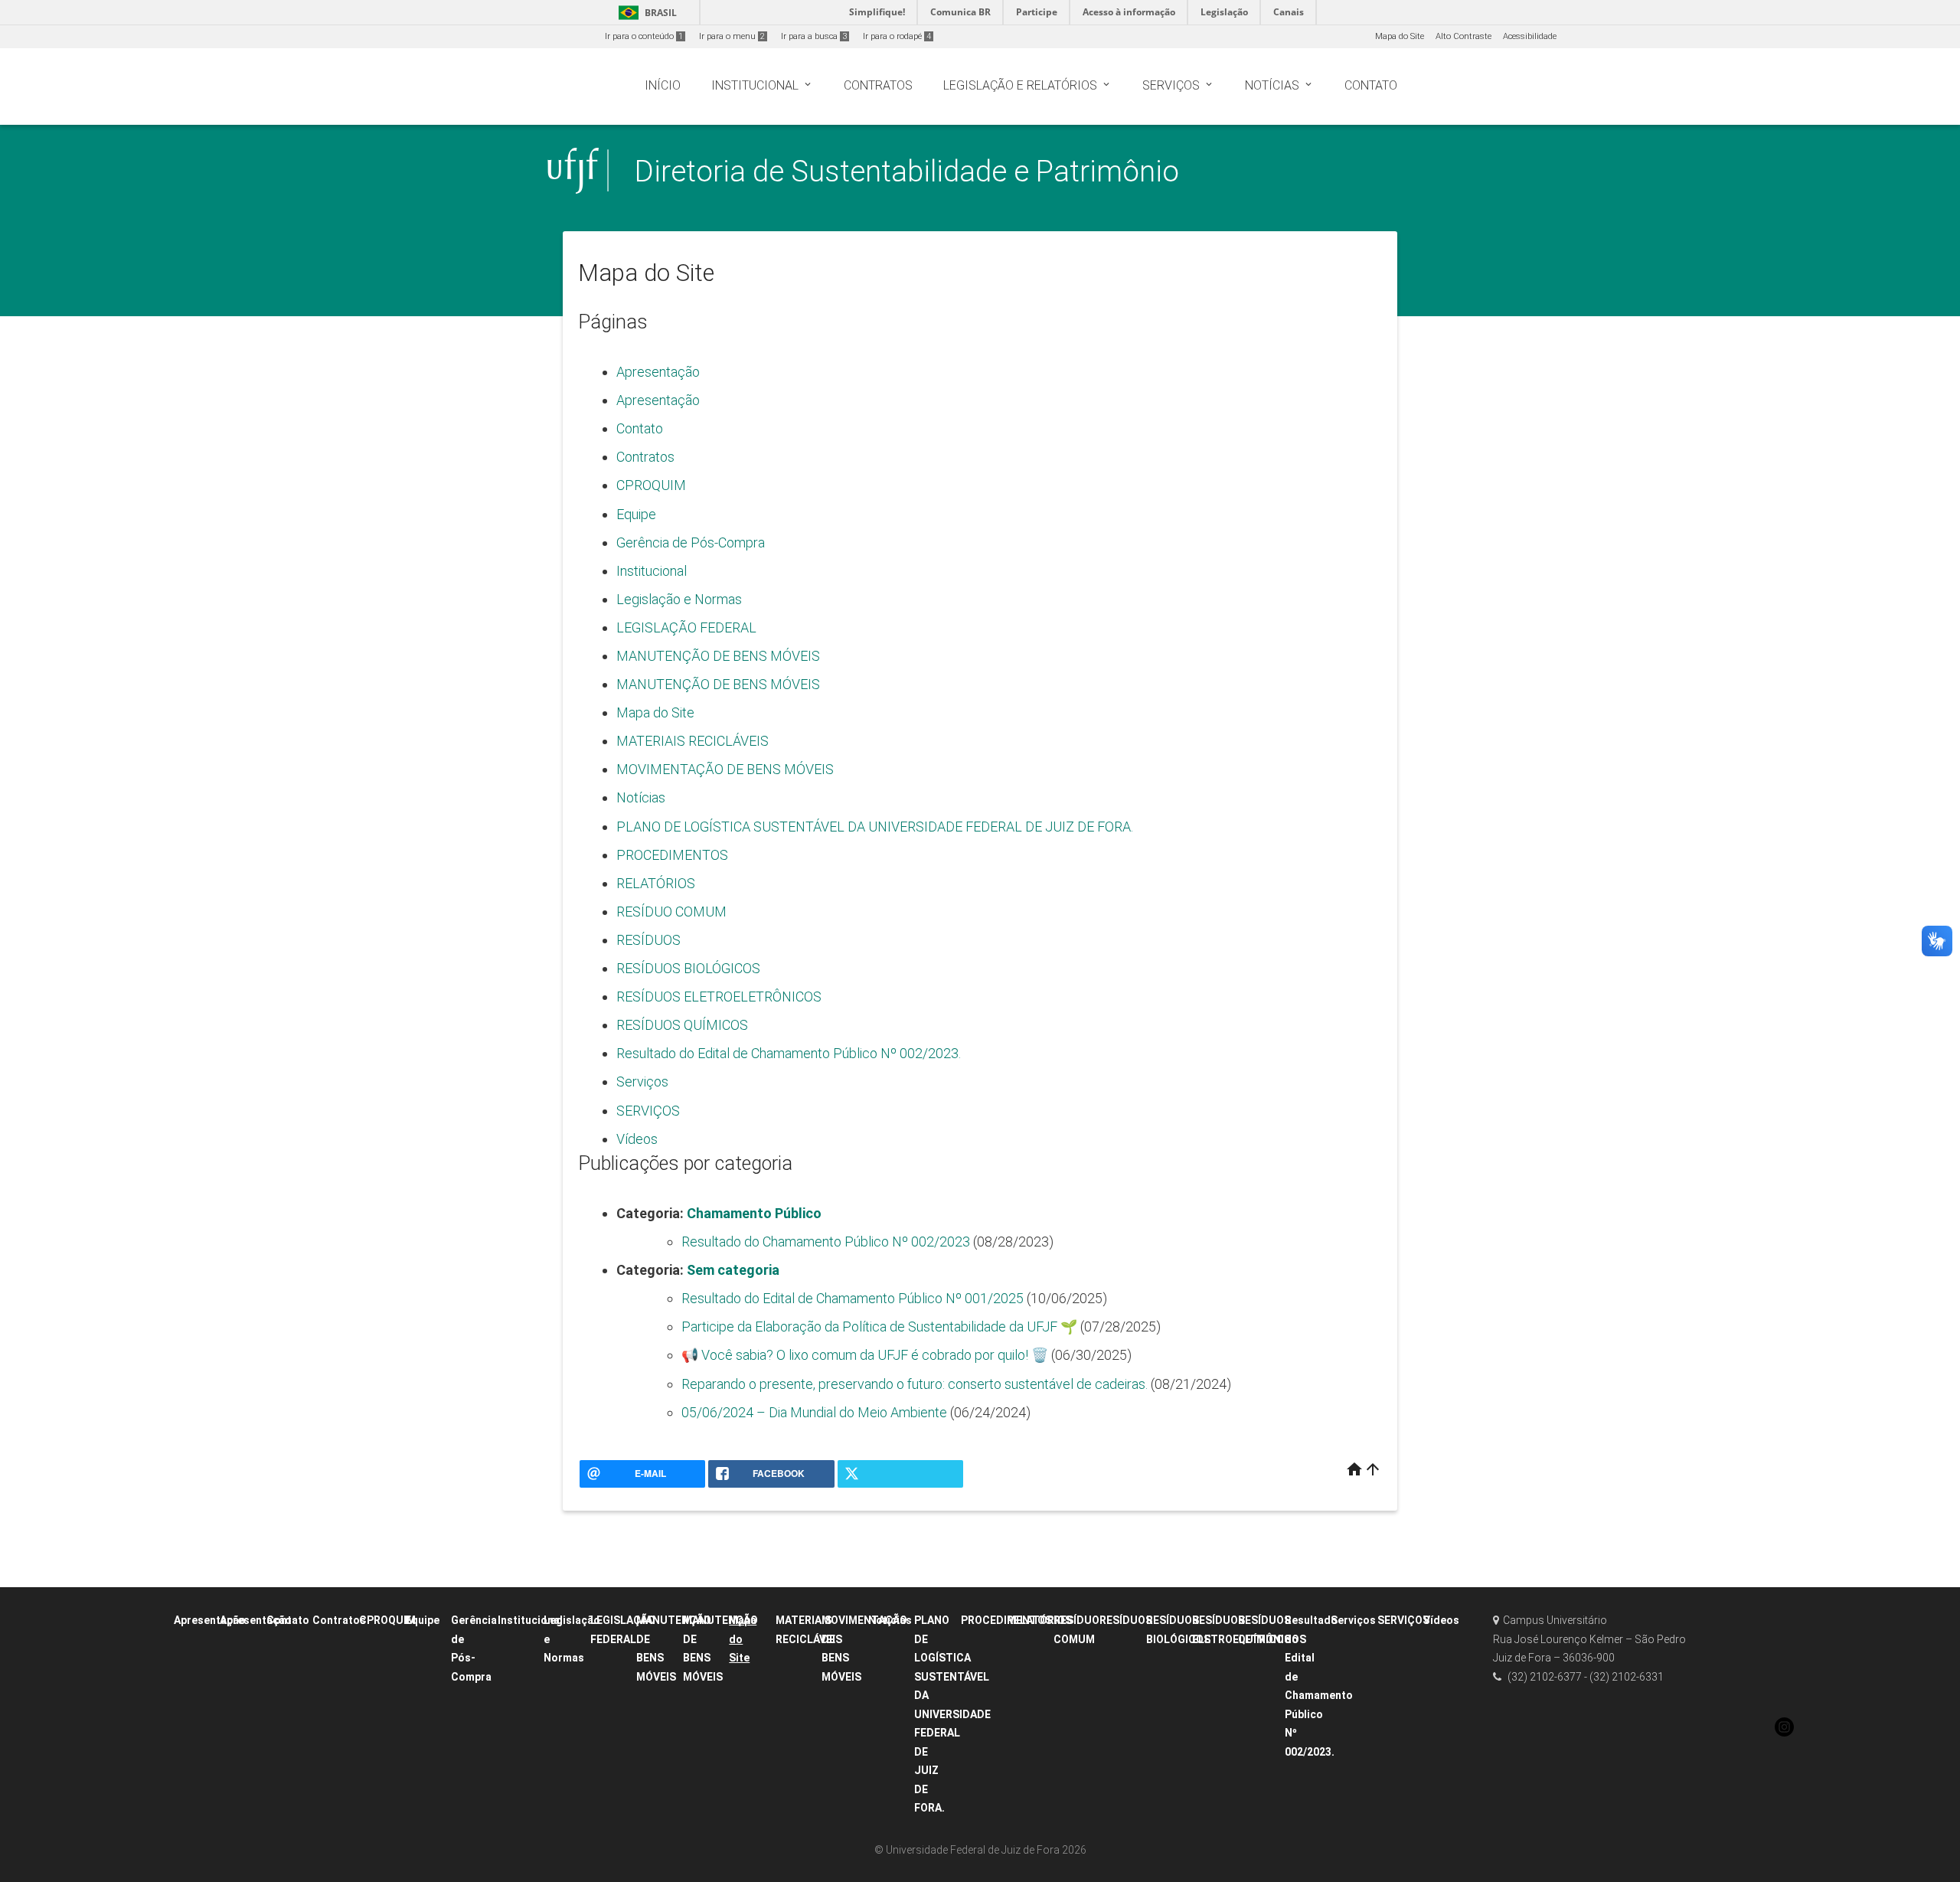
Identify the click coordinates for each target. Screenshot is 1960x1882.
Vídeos (637, 1139)
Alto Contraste (1463, 36)
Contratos (645, 457)
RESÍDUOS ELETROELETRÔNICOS (719, 997)
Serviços (642, 1081)
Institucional (652, 571)
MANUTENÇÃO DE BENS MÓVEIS (718, 656)
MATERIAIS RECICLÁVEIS (693, 741)
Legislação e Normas (679, 599)
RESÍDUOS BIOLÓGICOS (688, 968)
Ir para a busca (814, 36)
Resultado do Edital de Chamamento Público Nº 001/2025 (853, 1298)
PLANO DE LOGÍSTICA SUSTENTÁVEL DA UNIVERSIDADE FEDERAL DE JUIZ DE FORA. (875, 827)
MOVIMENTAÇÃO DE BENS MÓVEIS (725, 769)
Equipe (636, 514)
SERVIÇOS (648, 1111)
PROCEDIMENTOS (672, 855)
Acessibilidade (1530, 36)
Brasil (645, 13)
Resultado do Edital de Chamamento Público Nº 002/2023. (789, 1053)
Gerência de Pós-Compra (691, 542)
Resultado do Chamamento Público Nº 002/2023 (826, 1242)
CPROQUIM (651, 485)
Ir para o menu (732, 36)
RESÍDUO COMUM (671, 912)
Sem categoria (733, 1270)
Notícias (641, 797)
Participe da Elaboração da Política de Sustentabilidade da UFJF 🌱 (879, 1327)
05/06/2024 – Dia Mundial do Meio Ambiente (814, 1412)
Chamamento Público (754, 1213)
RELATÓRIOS (656, 883)
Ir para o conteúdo (644, 36)
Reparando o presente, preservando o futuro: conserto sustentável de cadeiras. (915, 1384)
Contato (640, 428)
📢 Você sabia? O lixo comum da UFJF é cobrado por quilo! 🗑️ (865, 1355)
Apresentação (658, 372)
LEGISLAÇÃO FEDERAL (686, 627)
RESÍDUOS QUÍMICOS (682, 1025)
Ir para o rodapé (897, 36)
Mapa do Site (1400, 36)
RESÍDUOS (648, 940)
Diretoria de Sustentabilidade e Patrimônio (907, 171)
